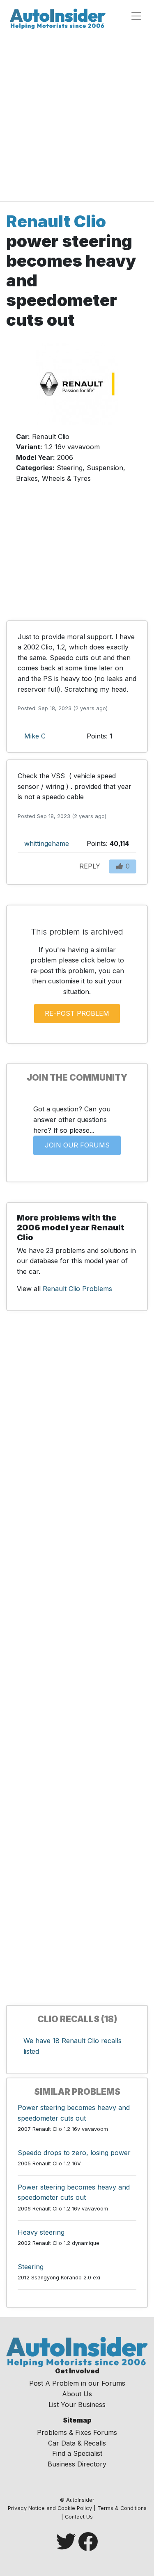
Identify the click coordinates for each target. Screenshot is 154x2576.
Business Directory (77, 2464)
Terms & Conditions (122, 2508)
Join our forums (77, 1145)
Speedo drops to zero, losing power (74, 2153)
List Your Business (77, 2405)
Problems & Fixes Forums (77, 2432)
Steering (31, 2267)
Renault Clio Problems (77, 1289)
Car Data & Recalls (77, 2443)
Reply (90, 866)
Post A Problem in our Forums (77, 2383)
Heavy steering (41, 2232)
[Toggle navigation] (136, 16)
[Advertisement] (77, 114)
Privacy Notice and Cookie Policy (50, 2508)
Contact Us (79, 2517)
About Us (77, 2394)
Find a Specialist (77, 2453)
